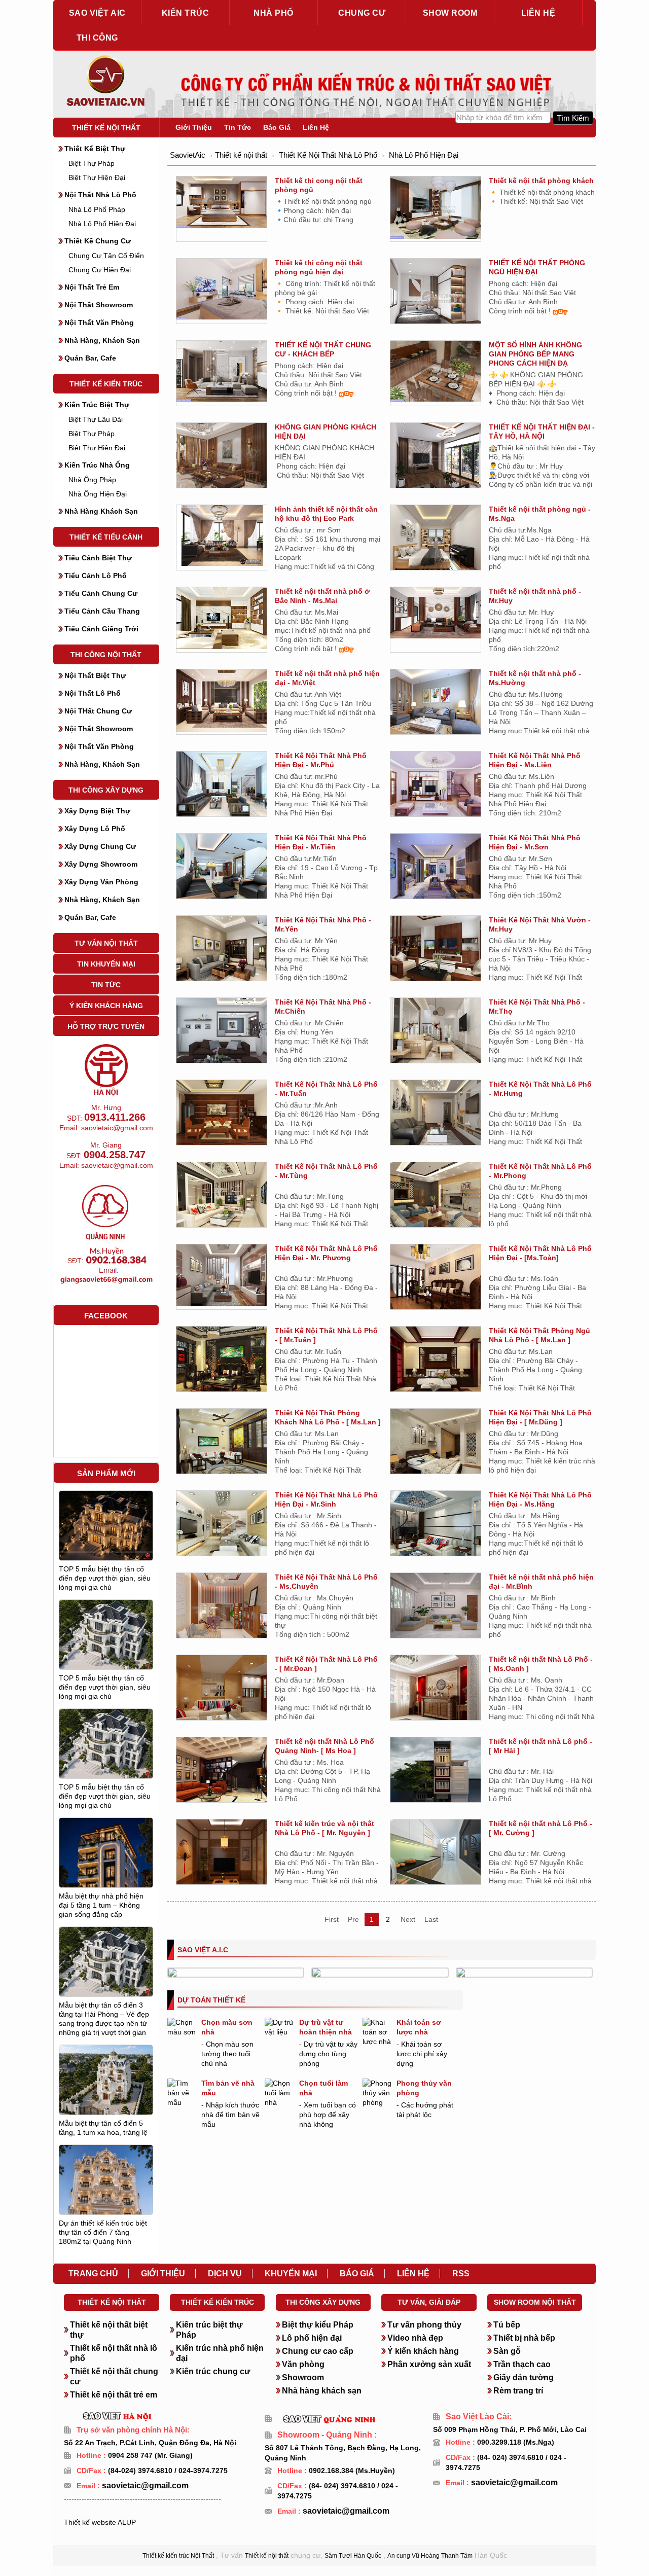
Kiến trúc (186, 13)
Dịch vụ (225, 2274)
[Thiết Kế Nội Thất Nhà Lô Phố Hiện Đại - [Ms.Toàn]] (436, 1281)
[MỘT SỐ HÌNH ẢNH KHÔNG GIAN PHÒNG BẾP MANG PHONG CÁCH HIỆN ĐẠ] (436, 371)
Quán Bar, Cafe (90, 358)
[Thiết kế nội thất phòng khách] (436, 207)
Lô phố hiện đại (312, 2338)
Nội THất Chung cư (98, 711)
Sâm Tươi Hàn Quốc (353, 2556)
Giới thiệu (163, 2274)
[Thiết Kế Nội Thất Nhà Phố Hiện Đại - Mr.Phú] (222, 785)
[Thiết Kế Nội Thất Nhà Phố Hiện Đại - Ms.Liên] (436, 785)
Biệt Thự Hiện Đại (97, 177)
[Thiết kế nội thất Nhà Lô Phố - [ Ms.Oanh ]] (436, 1693)
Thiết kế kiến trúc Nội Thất (178, 2556)
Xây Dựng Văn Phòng (101, 882)
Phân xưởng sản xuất (429, 2364)
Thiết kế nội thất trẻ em (114, 2395)
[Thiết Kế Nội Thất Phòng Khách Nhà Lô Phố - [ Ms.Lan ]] (222, 1445)
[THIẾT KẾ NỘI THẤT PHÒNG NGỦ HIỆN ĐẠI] (436, 298)
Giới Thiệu (194, 127)
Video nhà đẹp (415, 2338)
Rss (461, 2274)
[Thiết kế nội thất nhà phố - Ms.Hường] (436, 703)
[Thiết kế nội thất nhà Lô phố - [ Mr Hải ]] (436, 1775)
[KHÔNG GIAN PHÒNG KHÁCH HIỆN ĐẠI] (222, 457)
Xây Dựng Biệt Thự (97, 811)
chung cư (362, 13)
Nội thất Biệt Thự (95, 675)
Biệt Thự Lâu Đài (96, 419)
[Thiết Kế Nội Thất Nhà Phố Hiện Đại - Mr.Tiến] (222, 868)
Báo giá (357, 2274)
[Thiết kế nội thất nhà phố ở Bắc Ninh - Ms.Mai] (222, 618)
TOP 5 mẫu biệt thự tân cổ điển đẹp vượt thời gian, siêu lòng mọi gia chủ (105, 1578)
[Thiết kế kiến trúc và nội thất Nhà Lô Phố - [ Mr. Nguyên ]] (222, 1857)
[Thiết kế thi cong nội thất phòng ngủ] (222, 201)
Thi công (97, 38)
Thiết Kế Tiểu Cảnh (106, 537)
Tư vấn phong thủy (424, 2325)
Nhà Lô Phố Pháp (97, 209)
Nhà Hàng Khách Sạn (101, 511)
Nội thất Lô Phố (93, 693)
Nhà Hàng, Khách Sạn (102, 340)
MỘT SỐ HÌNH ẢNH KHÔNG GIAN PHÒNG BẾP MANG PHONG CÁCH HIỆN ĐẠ (535, 354)
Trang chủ (93, 2274)
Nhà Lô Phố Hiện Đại (102, 224)
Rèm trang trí (518, 2391)
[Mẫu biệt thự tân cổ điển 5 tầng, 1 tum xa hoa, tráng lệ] (106, 2087)
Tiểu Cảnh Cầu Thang (102, 611)
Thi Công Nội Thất (106, 655)
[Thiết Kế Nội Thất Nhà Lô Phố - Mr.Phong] (436, 1196)
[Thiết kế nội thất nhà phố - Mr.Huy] (436, 612)
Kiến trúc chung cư (213, 2371)
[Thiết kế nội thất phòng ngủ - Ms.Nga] (436, 540)
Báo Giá (277, 127)
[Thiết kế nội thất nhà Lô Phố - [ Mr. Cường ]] (436, 1852)
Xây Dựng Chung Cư (100, 846)
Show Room (450, 13)
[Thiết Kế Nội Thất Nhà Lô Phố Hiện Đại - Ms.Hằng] (436, 1527)
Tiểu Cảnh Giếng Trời (101, 629)
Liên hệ (538, 13)
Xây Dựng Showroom (101, 864)
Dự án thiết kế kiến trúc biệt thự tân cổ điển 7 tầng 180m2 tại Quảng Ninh (103, 2232)
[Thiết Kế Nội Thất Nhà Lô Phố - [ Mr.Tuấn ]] (222, 1363)
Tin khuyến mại (106, 964)
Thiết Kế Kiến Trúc (106, 384)
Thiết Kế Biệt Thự (95, 149)
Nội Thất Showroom (99, 305)
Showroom (303, 2377)
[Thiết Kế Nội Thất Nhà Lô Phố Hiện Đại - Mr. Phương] (222, 1275)
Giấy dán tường (524, 2377)
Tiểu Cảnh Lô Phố (96, 576)
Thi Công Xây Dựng (106, 790)
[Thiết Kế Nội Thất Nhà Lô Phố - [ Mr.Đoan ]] (222, 1692)
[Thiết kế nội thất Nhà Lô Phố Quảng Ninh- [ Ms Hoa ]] (222, 1775)
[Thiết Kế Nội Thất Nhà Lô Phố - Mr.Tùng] (222, 1196)
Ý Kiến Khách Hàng (106, 1006)
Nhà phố (274, 13)
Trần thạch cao (522, 2364)
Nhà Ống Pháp (92, 480)
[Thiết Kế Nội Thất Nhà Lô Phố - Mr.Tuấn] (222, 1112)
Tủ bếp (507, 2325)
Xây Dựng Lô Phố (95, 829)
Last (431, 1919)
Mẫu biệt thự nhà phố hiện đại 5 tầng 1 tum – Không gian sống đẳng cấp (101, 1905)
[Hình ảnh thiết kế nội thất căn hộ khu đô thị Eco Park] (222, 535)
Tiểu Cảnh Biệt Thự (98, 558)
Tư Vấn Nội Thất (106, 943)
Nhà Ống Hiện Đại (98, 494)
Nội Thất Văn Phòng (99, 323)
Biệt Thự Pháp (92, 163)
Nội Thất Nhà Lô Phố (100, 195)
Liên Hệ (316, 127)
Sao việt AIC (97, 13)
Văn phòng (303, 2364)
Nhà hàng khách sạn (322, 2391)
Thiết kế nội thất (106, 128)
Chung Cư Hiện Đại (100, 270)
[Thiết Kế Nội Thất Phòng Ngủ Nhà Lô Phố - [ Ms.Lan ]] (436, 1363)
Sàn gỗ (507, 2351)
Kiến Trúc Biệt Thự (97, 405)
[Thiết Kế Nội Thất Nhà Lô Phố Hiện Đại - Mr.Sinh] (222, 1527)
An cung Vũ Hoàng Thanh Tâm (430, 2556)
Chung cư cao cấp (318, 2351)
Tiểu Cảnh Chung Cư (101, 593)
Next (408, 1919)
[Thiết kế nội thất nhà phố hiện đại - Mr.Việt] (222, 700)
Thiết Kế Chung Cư (98, 241)
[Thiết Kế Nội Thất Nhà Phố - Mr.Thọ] (436, 1032)
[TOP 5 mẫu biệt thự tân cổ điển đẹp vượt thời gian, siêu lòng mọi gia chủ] (106, 1525)
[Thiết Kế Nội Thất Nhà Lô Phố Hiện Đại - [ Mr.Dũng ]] (436, 1445)
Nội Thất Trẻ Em (92, 287)
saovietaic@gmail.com (144, 2485)
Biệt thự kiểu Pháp (318, 2325)
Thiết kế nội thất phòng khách (541, 181)
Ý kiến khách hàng (423, 2351)
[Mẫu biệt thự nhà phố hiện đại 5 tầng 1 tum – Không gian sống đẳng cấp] (106, 1876)
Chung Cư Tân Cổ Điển (106, 256)
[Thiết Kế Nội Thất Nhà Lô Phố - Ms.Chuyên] (222, 1609)
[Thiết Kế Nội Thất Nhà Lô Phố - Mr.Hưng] (436, 1114)
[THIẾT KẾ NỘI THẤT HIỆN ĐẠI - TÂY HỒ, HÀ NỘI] (436, 457)
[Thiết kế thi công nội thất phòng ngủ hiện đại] (222, 289)
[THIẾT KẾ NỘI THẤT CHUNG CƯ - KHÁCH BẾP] (222, 371)
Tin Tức (106, 985)
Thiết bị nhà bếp (524, 2338)
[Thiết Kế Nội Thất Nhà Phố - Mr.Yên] (222, 952)
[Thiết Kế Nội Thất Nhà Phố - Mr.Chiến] (222, 1032)
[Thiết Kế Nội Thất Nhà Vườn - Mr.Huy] (436, 950)
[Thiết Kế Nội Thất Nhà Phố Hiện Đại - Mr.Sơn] (436, 870)
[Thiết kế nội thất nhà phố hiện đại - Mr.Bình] (436, 1610)
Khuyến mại (291, 2274)
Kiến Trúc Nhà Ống (97, 465)
